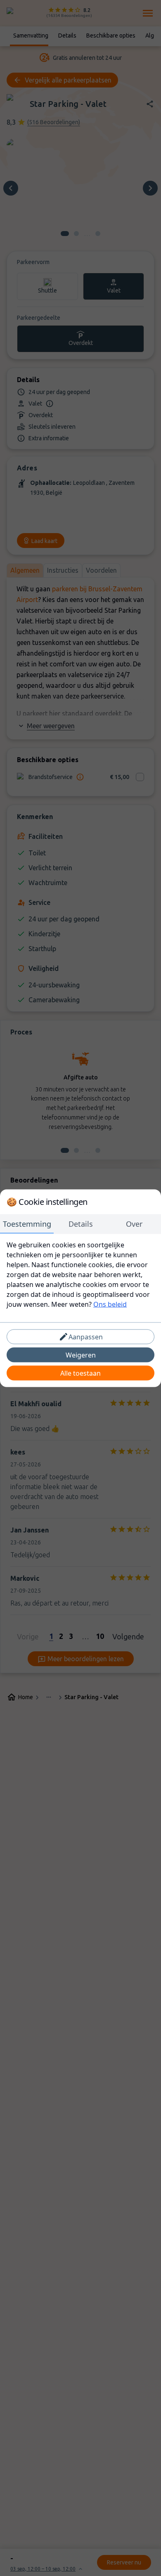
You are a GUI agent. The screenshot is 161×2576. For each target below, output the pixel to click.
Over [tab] (134, 1223)
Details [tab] (81, 1223)
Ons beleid (110, 1304)
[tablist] (80, 1224)
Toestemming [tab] (27, 1223)
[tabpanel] (80, 1274)
